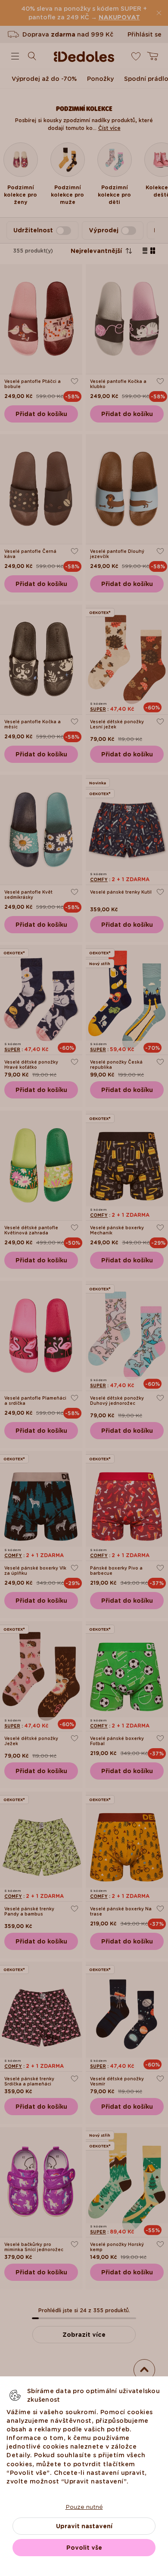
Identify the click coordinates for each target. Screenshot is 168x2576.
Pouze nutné (84, 2507)
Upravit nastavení (84, 2526)
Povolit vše (84, 2548)
